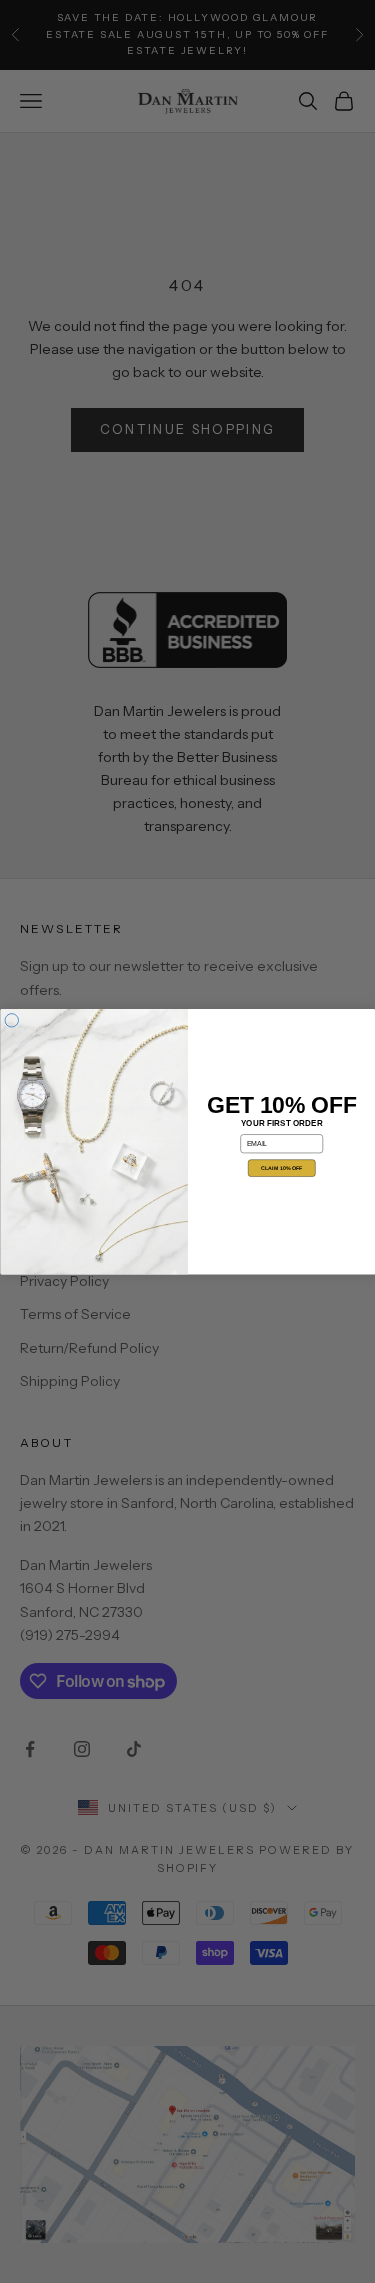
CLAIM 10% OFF (281, 1168)
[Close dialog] (12, 1020)
